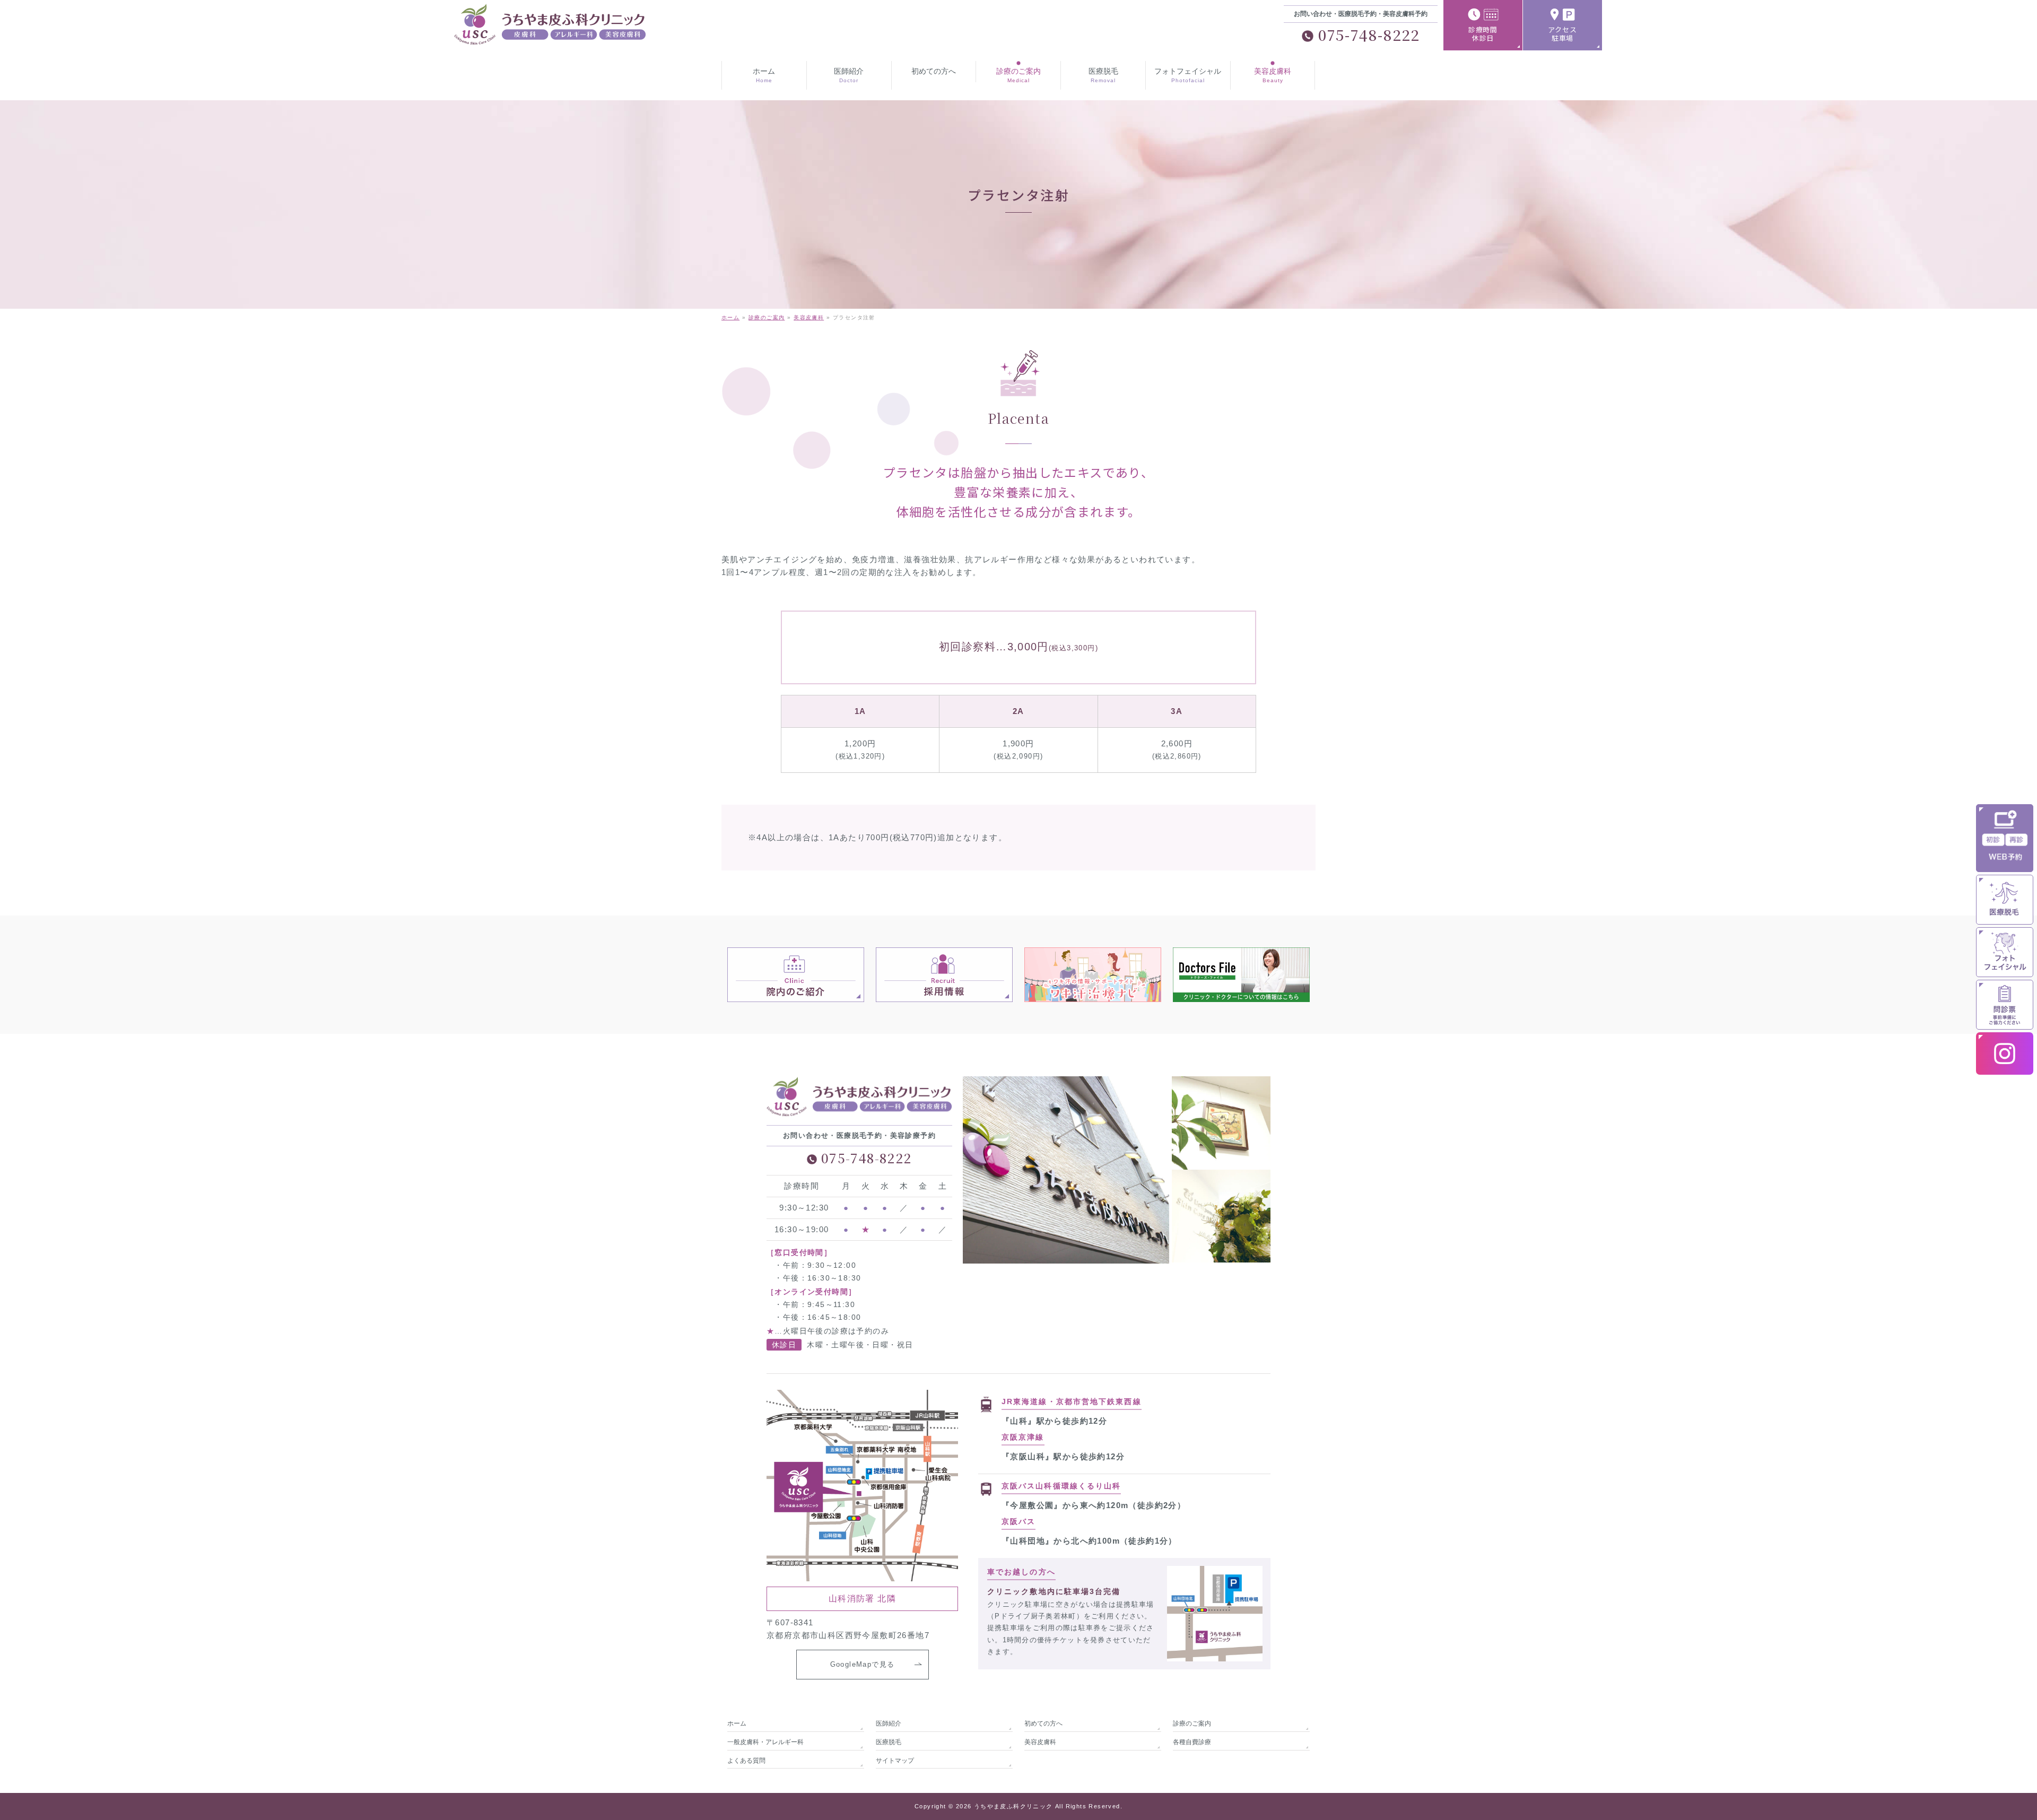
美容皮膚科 (1040, 1742)
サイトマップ (895, 1761)
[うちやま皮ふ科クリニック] (541, 34)
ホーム (737, 1723)
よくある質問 (746, 1761)
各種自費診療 (1192, 1742)
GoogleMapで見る (863, 1664)
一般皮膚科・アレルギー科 (765, 1742)
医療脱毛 (889, 1742)
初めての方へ (1043, 1723)
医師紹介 (889, 1723)
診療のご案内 (1192, 1723)
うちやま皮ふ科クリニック (1013, 1806)
